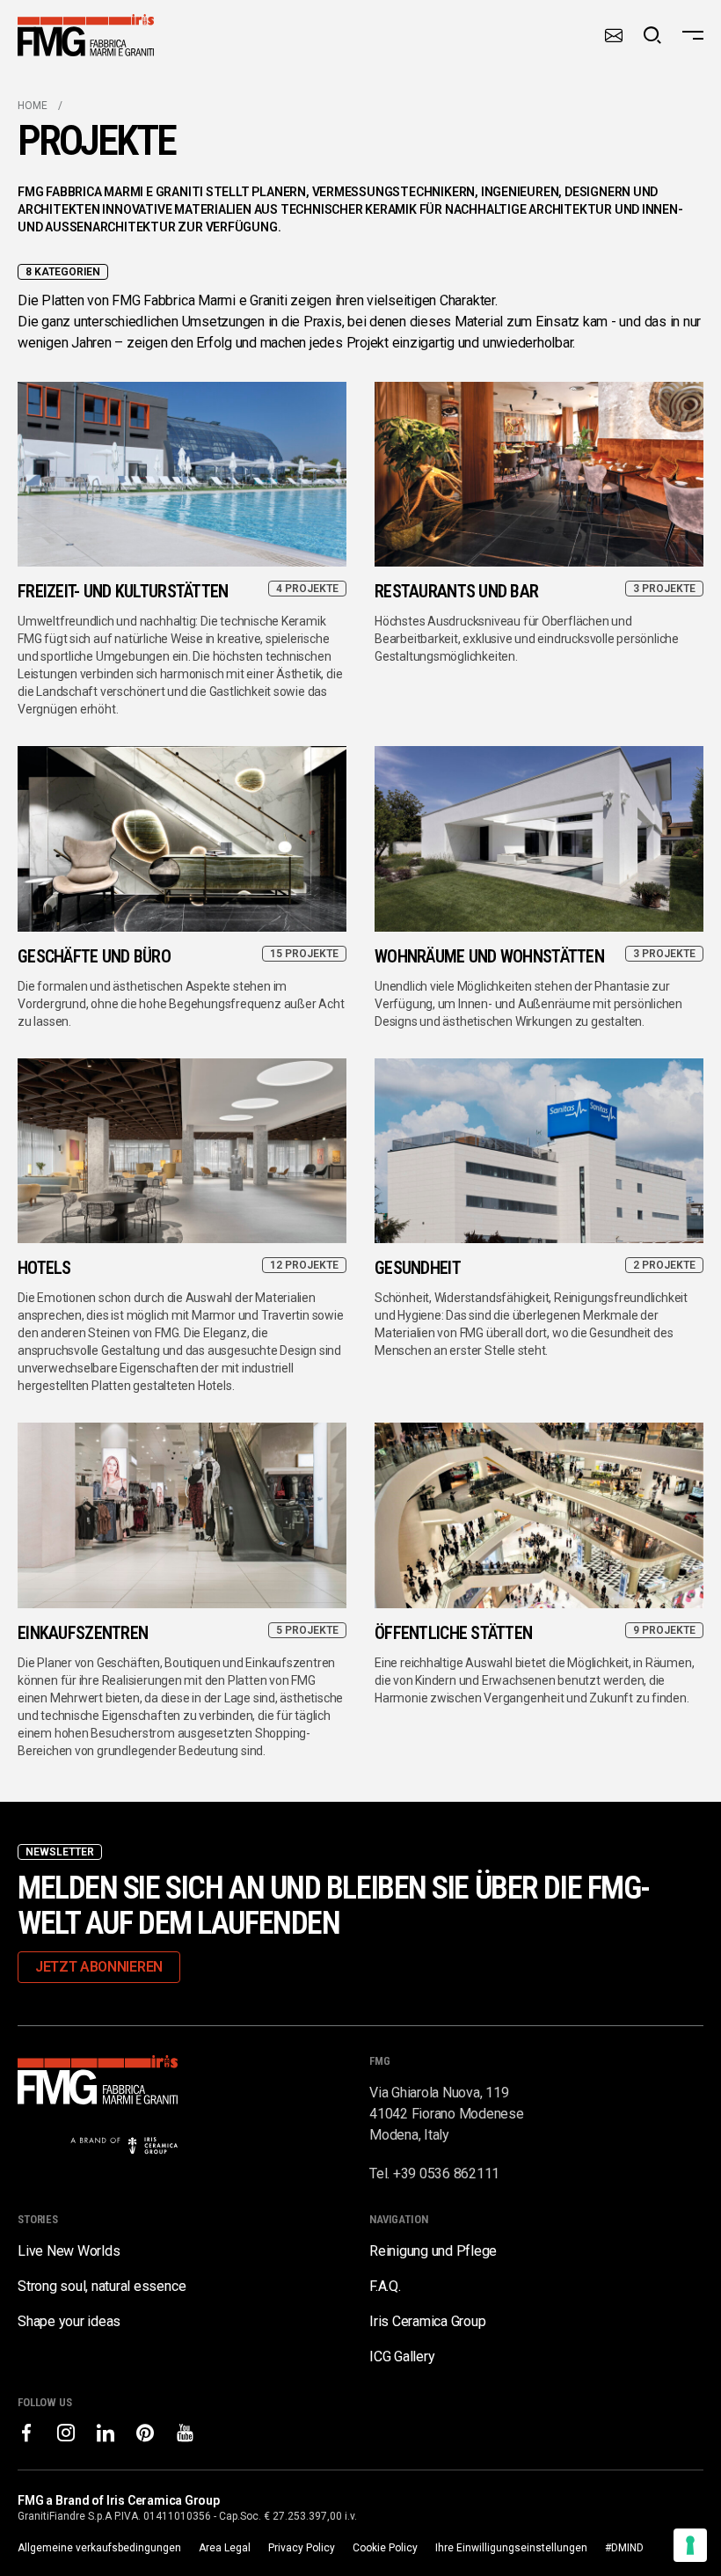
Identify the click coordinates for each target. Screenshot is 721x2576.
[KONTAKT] (614, 35)
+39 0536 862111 (446, 2173)
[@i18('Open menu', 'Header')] (693, 35)
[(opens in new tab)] (26, 2433)
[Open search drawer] (652, 35)
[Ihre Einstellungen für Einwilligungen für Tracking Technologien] (690, 2545)
